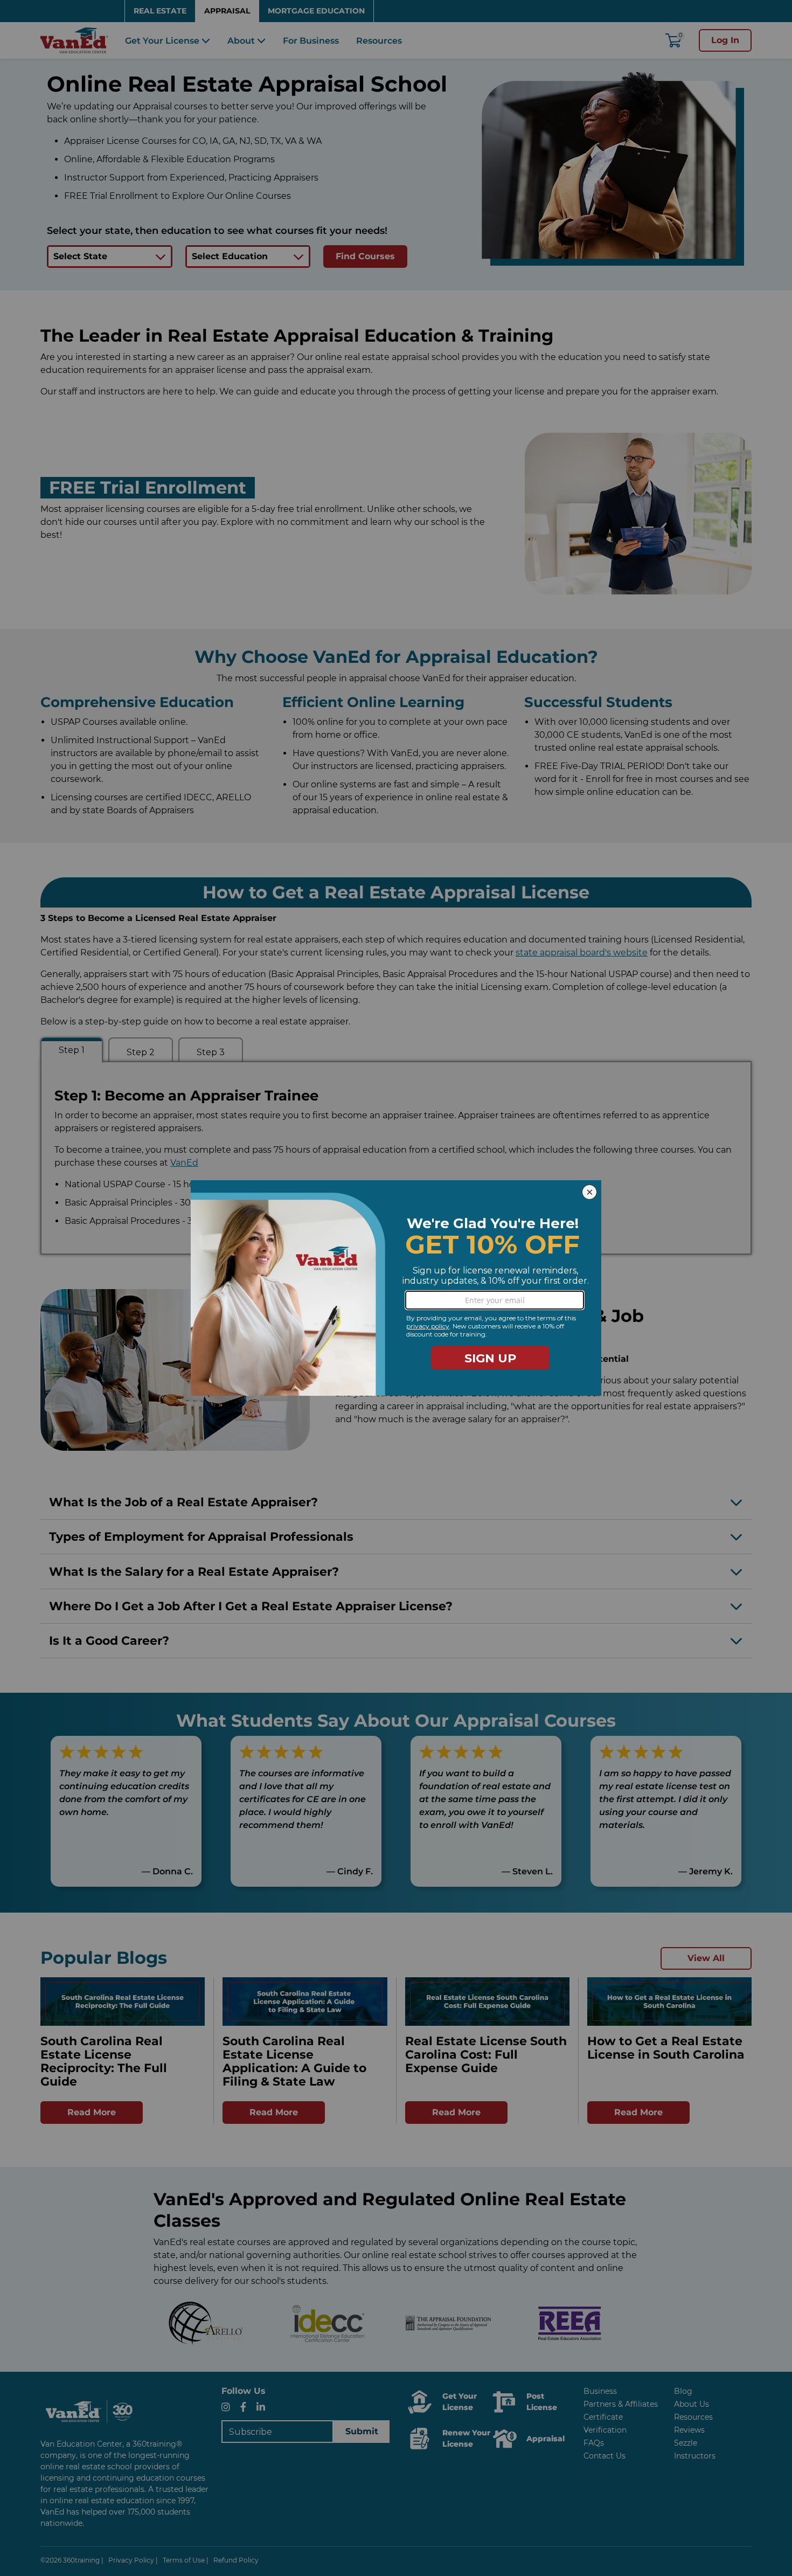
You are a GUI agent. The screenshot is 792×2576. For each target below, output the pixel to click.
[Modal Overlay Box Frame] (396, 1288)
